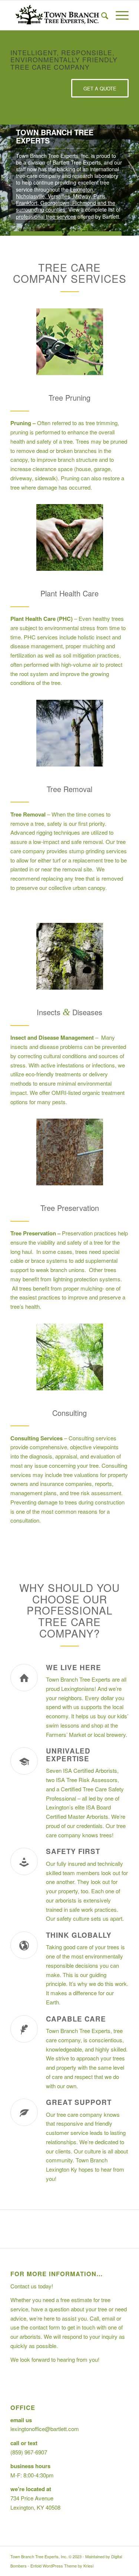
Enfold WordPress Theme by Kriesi (62, 2566)
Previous (6, 180)
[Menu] (118, 15)
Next (133, 180)
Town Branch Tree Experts (78, 1679)
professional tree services (46, 216)
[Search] (101, 15)
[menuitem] (101, 15)
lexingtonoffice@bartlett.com (45, 2429)
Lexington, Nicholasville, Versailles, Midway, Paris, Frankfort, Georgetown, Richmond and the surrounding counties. (66, 200)
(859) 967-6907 (29, 2452)
